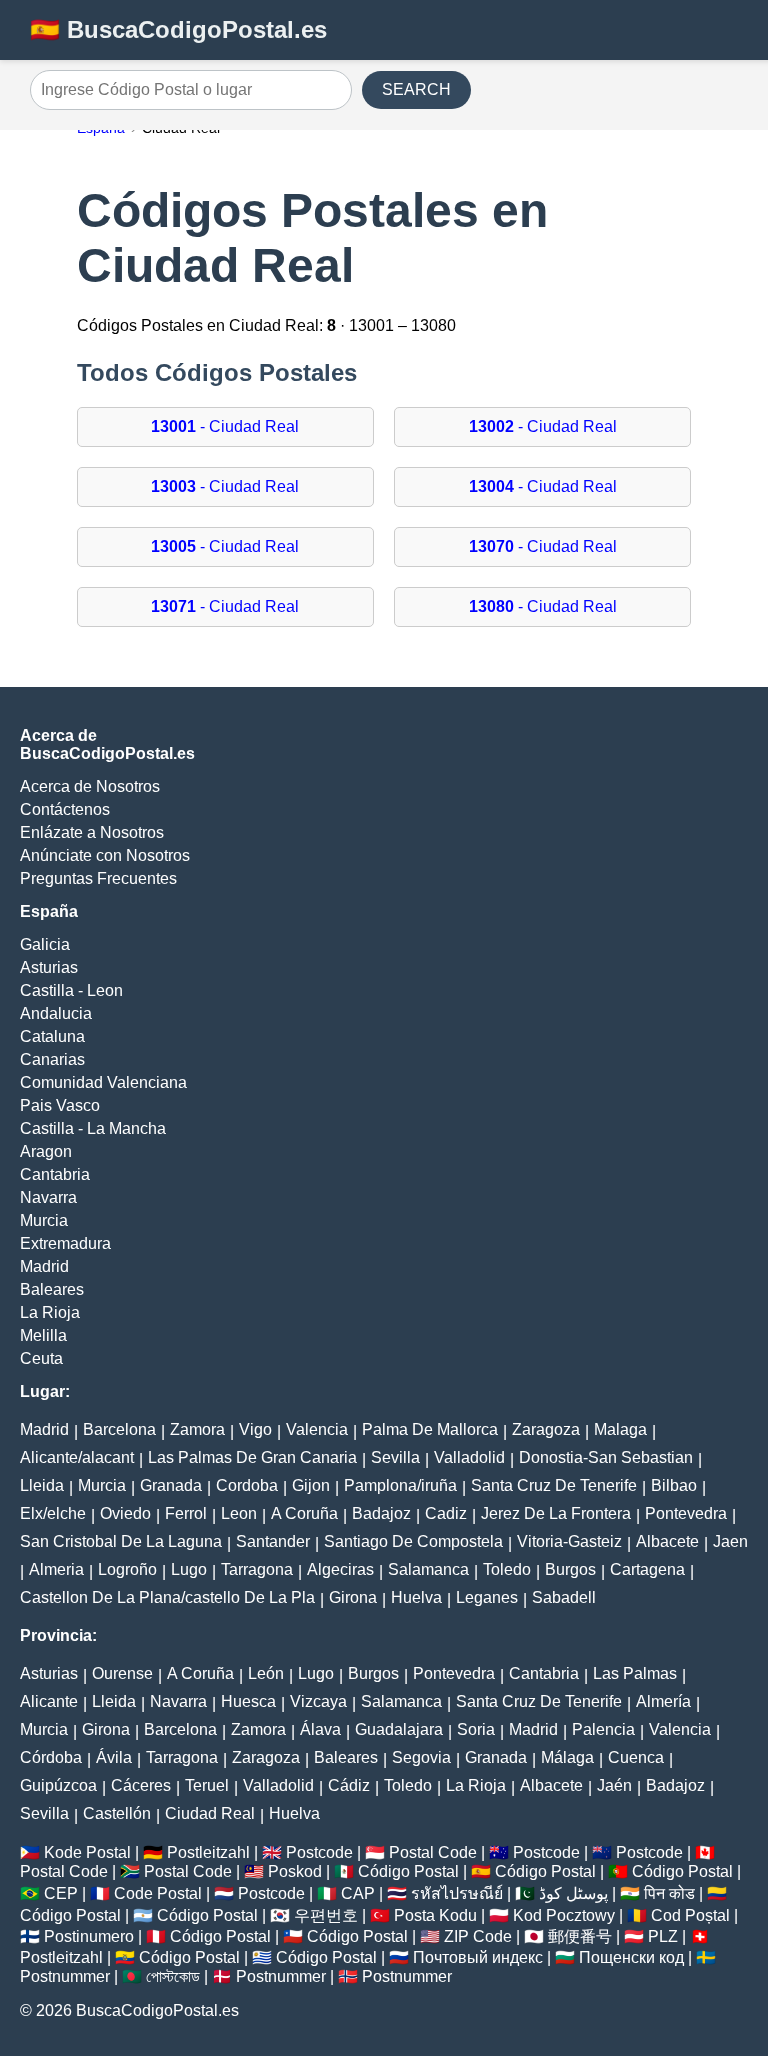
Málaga (567, 1757)
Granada (171, 1485)
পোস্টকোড (173, 1976)
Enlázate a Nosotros (92, 832)
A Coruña (304, 1513)
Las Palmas (635, 1673)
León (266, 1673)
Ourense (122, 1673)
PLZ (663, 1936)
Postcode (319, 1852)
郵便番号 (580, 1936)
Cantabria (55, 1174)
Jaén (614, 1785)
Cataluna (52, 1036)
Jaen (730, 1541)
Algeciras (340, 1569)
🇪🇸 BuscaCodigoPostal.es (178, 29)
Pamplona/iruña (400, 1485)
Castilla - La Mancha (93, 1128)
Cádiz (349, 1785)
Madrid (44, 1266)
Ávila (114, 1757)
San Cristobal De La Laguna (121, 1541)
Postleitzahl (208, 1852)
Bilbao (674, 1485)
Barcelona (119, 1429)
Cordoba (247, 1485)
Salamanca (428, 1569)
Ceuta (41, 1358)
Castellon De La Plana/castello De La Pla (167, 1597)
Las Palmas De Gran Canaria (252, 1457)
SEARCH (416, 89)
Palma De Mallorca (430, 1429)
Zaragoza (546, 1429)
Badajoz (381, 1513)
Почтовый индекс (478, 1957)
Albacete (667, 1541)
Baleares (52, 1289)
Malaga (620, 1429)
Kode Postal (87, 1852)
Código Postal (408, 1871)
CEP (61, 1893)
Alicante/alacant (77, 1457)
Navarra (48, 1197)
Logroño (127, 1569)
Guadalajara (399, 1729)
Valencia (317, 1429)
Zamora (197, 1429)
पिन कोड (669, 1893)
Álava (320, 1729)
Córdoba (51, 1757)
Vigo (255, 1429)
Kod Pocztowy (564, 1915)
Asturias (49, 967)
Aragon (46, 1151)
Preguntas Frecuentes (98, 878)
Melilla (43, 1335)
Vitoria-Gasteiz (569, 1541)
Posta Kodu (435, 1915)
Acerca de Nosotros (90, 786)
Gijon (311, 1485)
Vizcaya (318, 1701)
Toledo (507, 1569)
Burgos (570, 1569)
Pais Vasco (60, 1105)
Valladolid (469, 1457)
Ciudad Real (210, 1813)
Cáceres (141, 1785)
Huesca (248, 1701)
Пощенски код (631, 1957)
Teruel (207, 1785)
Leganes (487, 1597)
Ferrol (186, 1513)
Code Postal (158, 1893)
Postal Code (433, 1852)
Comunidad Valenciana (103, 1082)
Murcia (44, 1220)
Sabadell (564, 1597)
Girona (353, 1597)
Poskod (295, 1871)
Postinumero (89, 1936)
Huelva (416, 1597)
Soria (476, 1729)
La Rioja (50, 1312)
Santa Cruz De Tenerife (554, 1485)
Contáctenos (65, 809)
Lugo (189, 1569)
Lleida (42, 1485)
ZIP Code (478, 1936)
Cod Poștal (690, 1915)
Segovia (421, 1757)
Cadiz (446, 1513)
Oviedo (125, 1513)
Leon (239, 1513)
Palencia (603, 1729)
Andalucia (56, 1013)
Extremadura (65, 1243)
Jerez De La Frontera (556, 1513)
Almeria (56, 1569)
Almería (663, 1701)
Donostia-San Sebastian (606, 1457)
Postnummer (65, 1976)
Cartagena (647, 1569)
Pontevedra (686, 1513)
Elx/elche (53, 1513)
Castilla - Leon (71, 990)
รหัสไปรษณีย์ (457, 1893)
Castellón (117, 1813)
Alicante (49, 1701)
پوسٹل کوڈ (573, 1893)
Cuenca (636, 1757)
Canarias (52, 1059)
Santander (273, 1541)
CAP (358, 1893)
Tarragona (257, 1569)
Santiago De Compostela (413, 1541)
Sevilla (395, 1457)
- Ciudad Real (225, 426)
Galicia (45, 944)
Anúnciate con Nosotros (105, 855)
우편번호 (326, 1915)
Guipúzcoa (58, 1785)
